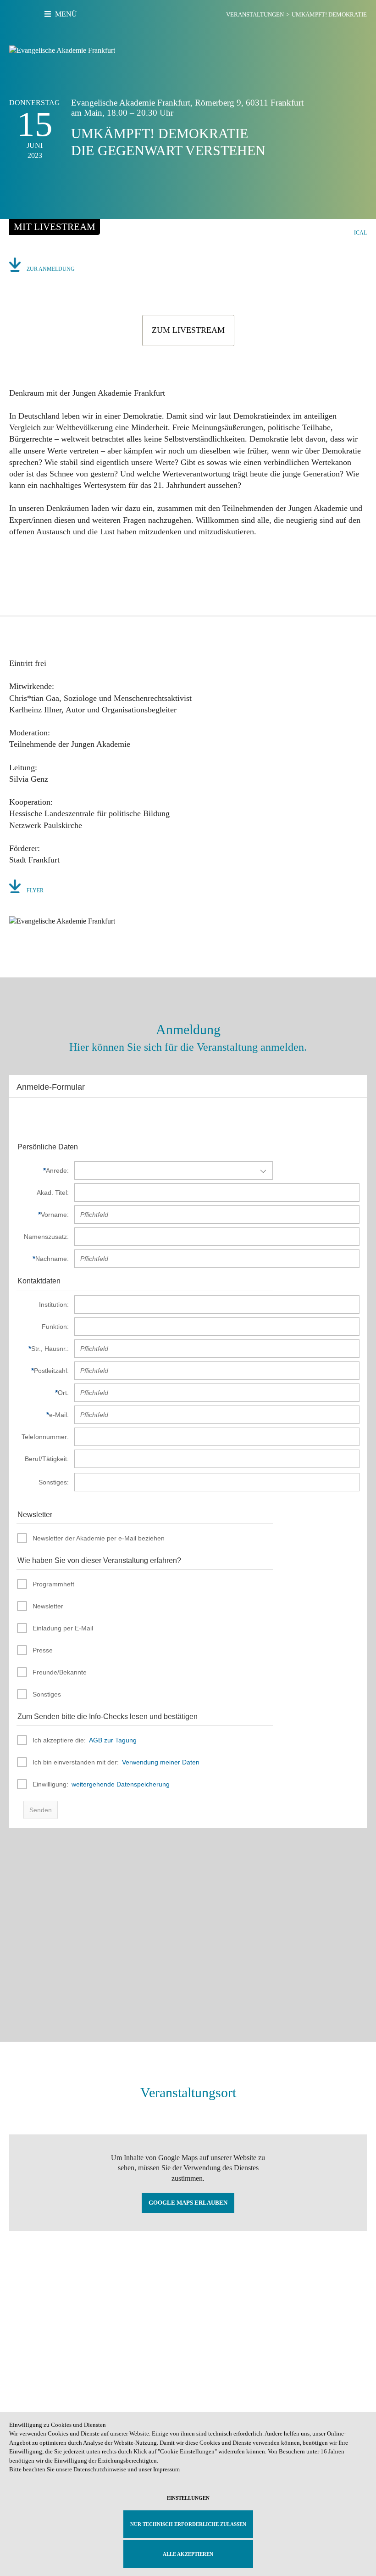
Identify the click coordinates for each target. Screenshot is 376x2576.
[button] (17, 562)
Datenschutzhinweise (100, 2469)
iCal (360, 233)
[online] (55, 227)
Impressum (166, 2469)
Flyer (35, 890)
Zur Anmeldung (51, 269)
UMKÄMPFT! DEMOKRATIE (329, 14)
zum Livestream (188, 330)
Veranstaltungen (255, 14)
